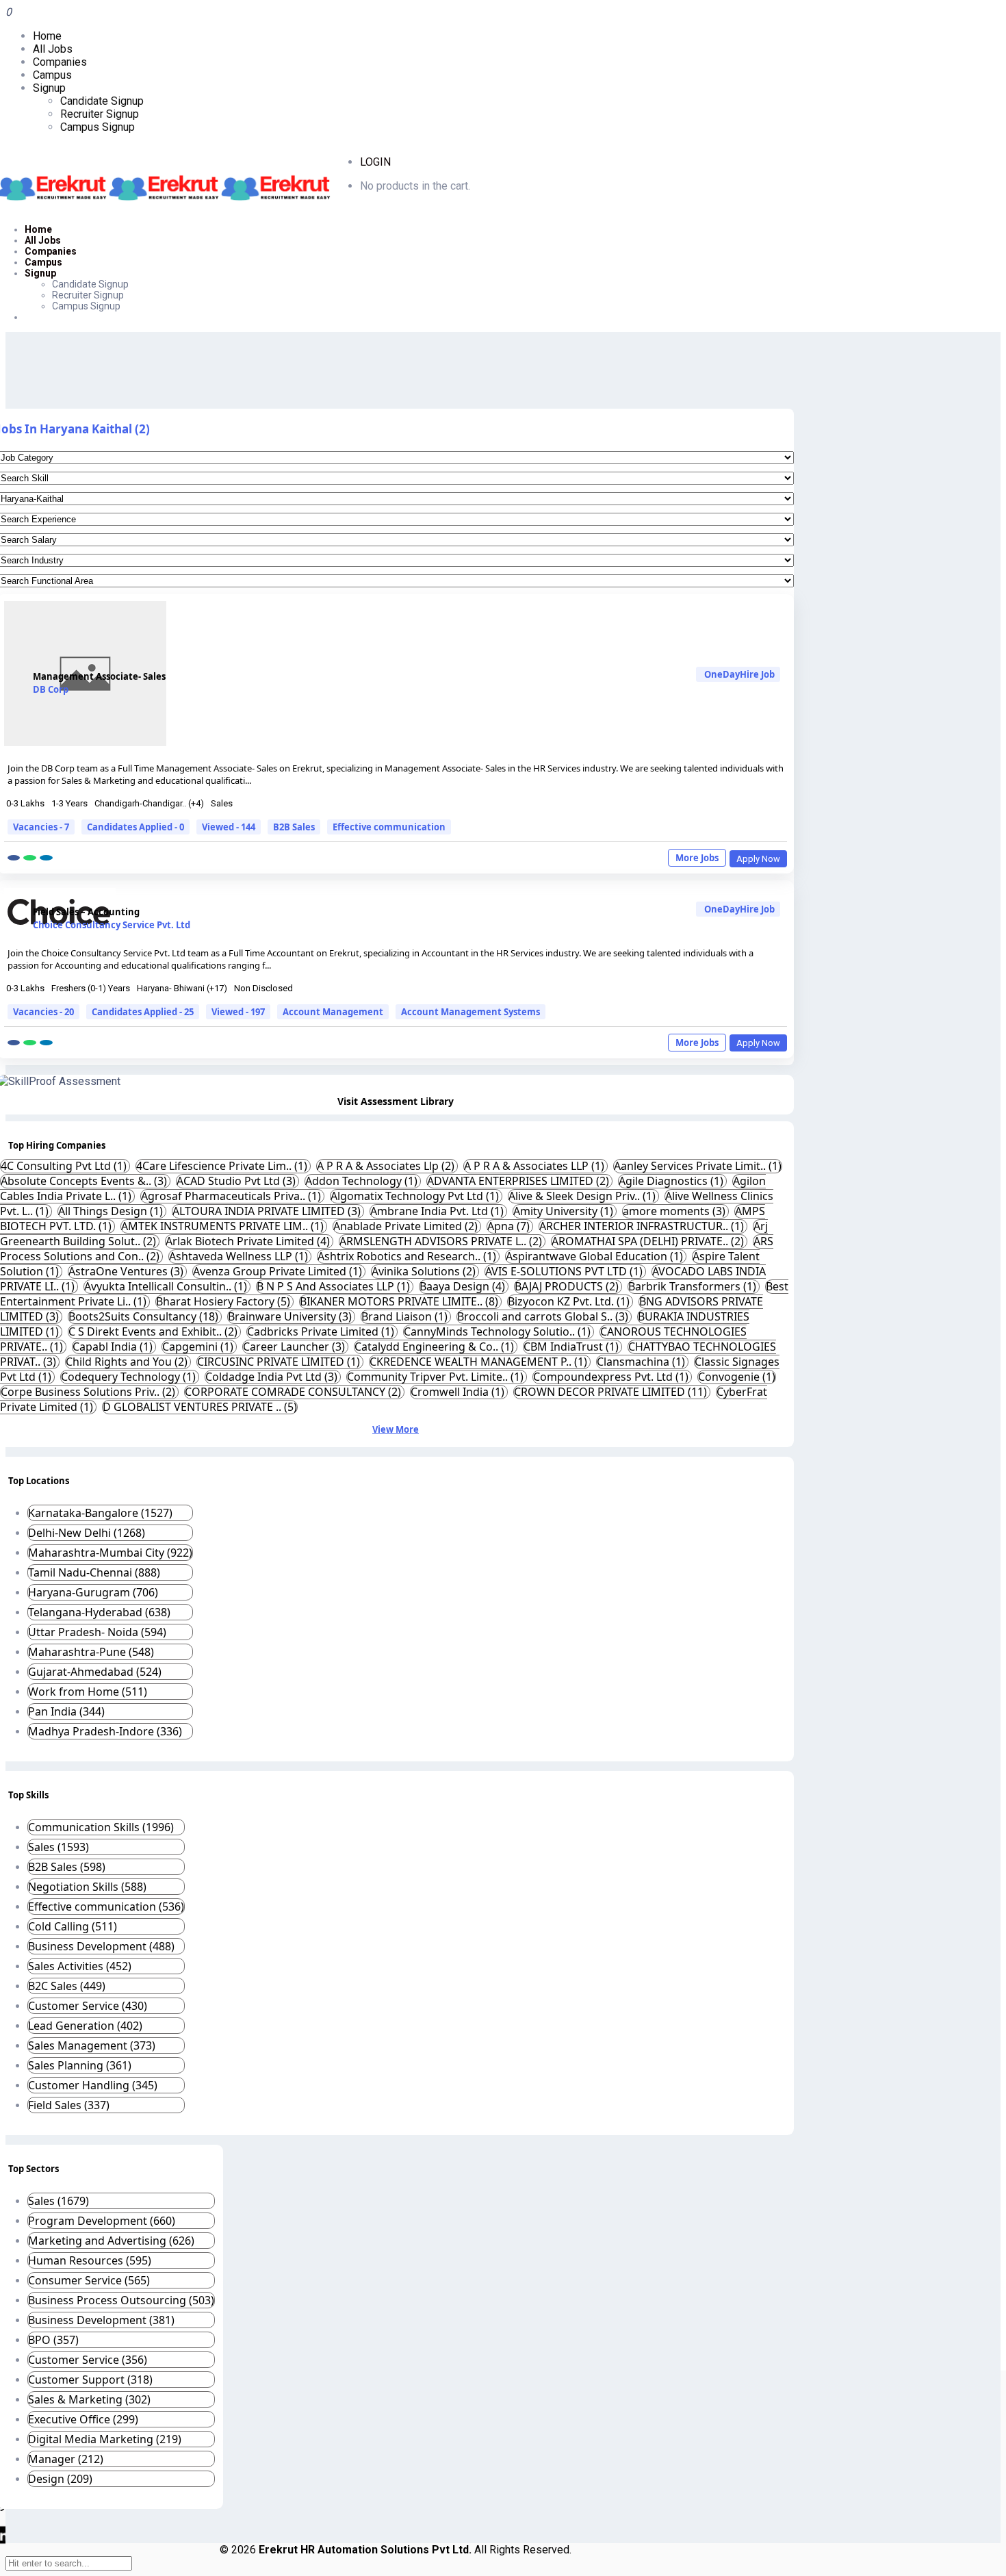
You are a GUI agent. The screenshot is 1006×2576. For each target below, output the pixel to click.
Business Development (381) (101, 2320)
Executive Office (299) (83, 2419)
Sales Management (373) (92, 2045)
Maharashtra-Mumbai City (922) (110, 1553)
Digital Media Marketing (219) (105, 2439)
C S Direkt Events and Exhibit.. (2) (154, 1331)
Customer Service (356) (88, 2360)
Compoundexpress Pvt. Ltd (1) (612, 1377)
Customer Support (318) (90, 2380)
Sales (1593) (59, 1847)
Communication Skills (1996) (101, 1827)
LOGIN (375, 162)
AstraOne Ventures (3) (127, 1271)
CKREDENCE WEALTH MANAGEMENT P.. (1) (480, 1362)
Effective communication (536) (106, 1907)
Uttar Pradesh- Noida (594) (97, 1632)
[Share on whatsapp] (30, 858)
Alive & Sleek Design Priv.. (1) (583, 1196)
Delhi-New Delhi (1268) (87, 1533)
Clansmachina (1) (642, 1362)
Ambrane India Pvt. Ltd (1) (438, 1211)
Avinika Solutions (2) (425, 1271)
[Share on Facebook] (14, 858)
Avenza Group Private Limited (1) (279, 1271)
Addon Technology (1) (363, 1181)
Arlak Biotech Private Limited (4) (249, 1241)
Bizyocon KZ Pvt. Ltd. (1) (570, 1301)
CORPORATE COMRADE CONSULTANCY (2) (294, 1392)
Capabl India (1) (114, 1347)
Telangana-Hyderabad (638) (99, 1612)
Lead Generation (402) (85, 2026)
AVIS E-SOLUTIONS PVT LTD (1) (565, 1271)
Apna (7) (510, 1226)
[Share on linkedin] (46, 858)
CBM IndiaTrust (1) (572, 1347)
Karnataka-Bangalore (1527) (100, 1513)
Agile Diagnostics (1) (672, 1181)
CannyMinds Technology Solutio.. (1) (499, 1331)
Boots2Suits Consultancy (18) (145, 1316)
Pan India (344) (66, 1711)
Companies (60, 62)
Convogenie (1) (737, 1377)
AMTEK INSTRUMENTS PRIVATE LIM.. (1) (224, 1226)
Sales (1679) (59, 2201)
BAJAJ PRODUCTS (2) (568, 1286)
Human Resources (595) (90, 2260)
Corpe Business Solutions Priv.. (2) (89, 1392)
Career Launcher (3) (295, 1347)
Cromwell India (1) (459, 1392)
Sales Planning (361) (80, 2065)
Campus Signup (98, 127)
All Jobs (53, 49)
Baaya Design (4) (464, 1286)
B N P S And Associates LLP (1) (335, 1286)
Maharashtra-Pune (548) (91, 1652)
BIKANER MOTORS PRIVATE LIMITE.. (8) (400, 1301)
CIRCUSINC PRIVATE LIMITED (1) (280, 1362)
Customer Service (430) (88, 2006)
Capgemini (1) (199, 1347)
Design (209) (60, 2479)
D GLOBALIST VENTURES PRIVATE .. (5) (200, 1407)
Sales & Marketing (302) (89, 2399)
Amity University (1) (565, 1211)
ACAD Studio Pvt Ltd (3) (237, 1181)
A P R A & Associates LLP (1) (536, 1166)
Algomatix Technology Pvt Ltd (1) (416, 1196)
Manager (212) (66, 2459)
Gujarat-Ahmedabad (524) (95, 1672)
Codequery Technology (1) (130, 1377)
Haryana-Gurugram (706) (93, 1592)
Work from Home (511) (88, 1692)
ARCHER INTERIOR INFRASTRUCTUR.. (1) (643, 1226)
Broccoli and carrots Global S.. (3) (544, 1316)
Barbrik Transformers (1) (694, 1286)
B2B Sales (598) (67, 1867)
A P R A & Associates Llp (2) (387, 1166)
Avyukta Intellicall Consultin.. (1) (167, 1286)
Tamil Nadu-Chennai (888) (94, 1572)
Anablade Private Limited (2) (407, 1226)
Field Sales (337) (69, 2105)
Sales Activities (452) (80, 1966)
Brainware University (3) (291, 1316)
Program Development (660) (102, 2221)
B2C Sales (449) (67, 1986)
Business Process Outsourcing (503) (121, 2300)
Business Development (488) (101, 1946)
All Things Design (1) (112, 1211)
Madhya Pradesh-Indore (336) (105, 1731)
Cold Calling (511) (73, 1926)
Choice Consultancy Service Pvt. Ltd (112, 925)
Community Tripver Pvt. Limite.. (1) (437, 1377)
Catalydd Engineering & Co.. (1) (436, 1347)
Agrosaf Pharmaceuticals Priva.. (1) (232, 1196)
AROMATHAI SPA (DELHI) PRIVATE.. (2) (649, 1241)
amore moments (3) (675, 1211)
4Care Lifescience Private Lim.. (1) (223, 1166)
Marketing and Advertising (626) (111, 2241)
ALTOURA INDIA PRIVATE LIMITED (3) (268, 1211)
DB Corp (51, 689)
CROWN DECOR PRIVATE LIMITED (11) (612, 1392)
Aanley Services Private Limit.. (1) (698, 1166)
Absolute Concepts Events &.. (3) (85, 1181)
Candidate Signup (102, 101)
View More (396, 1429)
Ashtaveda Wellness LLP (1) (240, 1256)
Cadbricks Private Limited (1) (322, 1331)
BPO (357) (53, 2340)
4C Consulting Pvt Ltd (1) (65, 1166)
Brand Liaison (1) (406, 1316)
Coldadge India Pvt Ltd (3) (273, 1377)
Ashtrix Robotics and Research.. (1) (408, 1256)
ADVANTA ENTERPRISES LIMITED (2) (519, 1181)
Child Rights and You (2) (128, 1362)
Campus (52, 75)
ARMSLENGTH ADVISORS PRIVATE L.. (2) (442, 1241)
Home (47, 36)
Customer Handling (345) (93, 2085)
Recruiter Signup (100, 114)
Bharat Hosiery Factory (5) (224, 1301)
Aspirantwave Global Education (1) (596, 1256)
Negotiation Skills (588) (87, 1887)
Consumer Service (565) (89, 2280)
